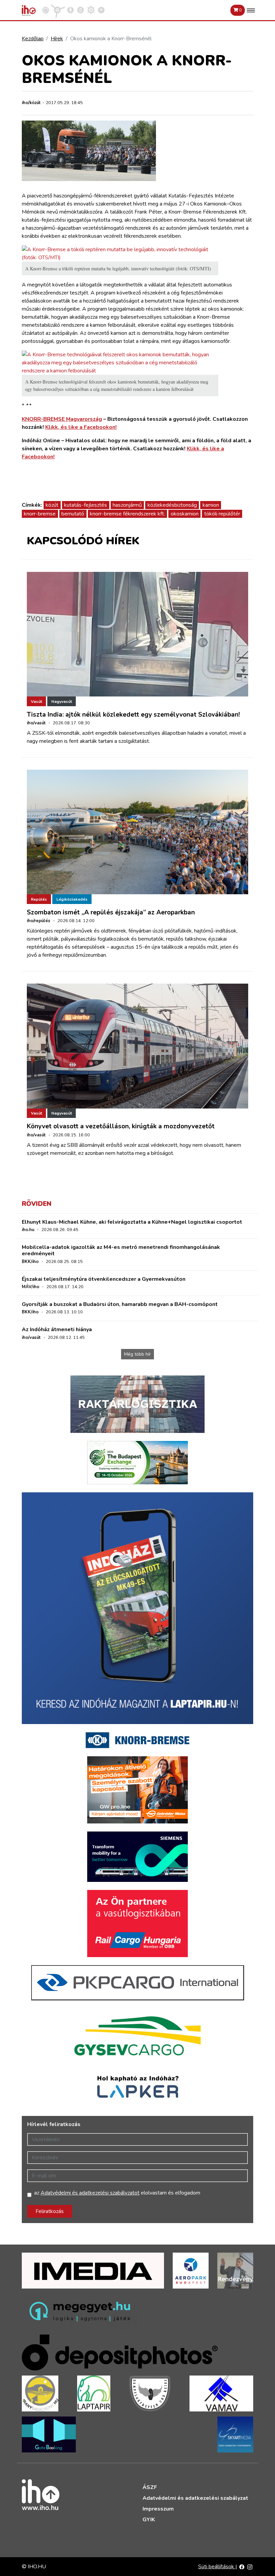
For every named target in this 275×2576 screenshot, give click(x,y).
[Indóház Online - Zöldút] (80, 10)
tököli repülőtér (222, 514)
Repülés (39, 899)
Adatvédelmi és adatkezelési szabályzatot (90, 2193)
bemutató (73, 514)
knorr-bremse (40, 514)
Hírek (57, 39)
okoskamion (185, 514)
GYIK (149, 2520)
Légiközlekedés (72, 899)
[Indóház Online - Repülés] (58, 10)
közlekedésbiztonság (172, 505)
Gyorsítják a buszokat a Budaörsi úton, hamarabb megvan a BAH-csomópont (120, 1304)
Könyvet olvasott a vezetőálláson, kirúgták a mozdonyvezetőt (121, 1126)
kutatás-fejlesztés (86, 505)
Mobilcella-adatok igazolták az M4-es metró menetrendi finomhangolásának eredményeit (121, 1250)
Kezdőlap (33, 39)
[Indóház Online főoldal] (101, 10)
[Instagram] (250, 2567)
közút (52, 505)
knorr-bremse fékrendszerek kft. (127, 514)
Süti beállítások (217, 2567)
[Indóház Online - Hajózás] (91, 10)
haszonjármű (127, 505)
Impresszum (158, 2509)
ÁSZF (150, 2487)
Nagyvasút (62, 702)
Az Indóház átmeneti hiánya (57, 1329)
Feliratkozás (50, 2211)
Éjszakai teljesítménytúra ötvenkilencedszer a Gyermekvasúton (104, 1279)
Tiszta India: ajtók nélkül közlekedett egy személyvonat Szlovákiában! (133, 715)
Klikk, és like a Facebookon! (81, 427)
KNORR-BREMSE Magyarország (62, 419)
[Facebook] (242, 2567)
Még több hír (137, 1354)
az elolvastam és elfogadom (117, 2193)
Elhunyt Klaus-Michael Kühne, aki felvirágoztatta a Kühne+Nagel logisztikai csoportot (132, 1222)
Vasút (36, 702)
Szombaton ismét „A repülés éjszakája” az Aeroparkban (111, 912)
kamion (211, 505)
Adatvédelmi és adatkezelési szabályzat (195, 2498)
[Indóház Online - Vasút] (46, 10)
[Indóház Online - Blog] (70, 10)
